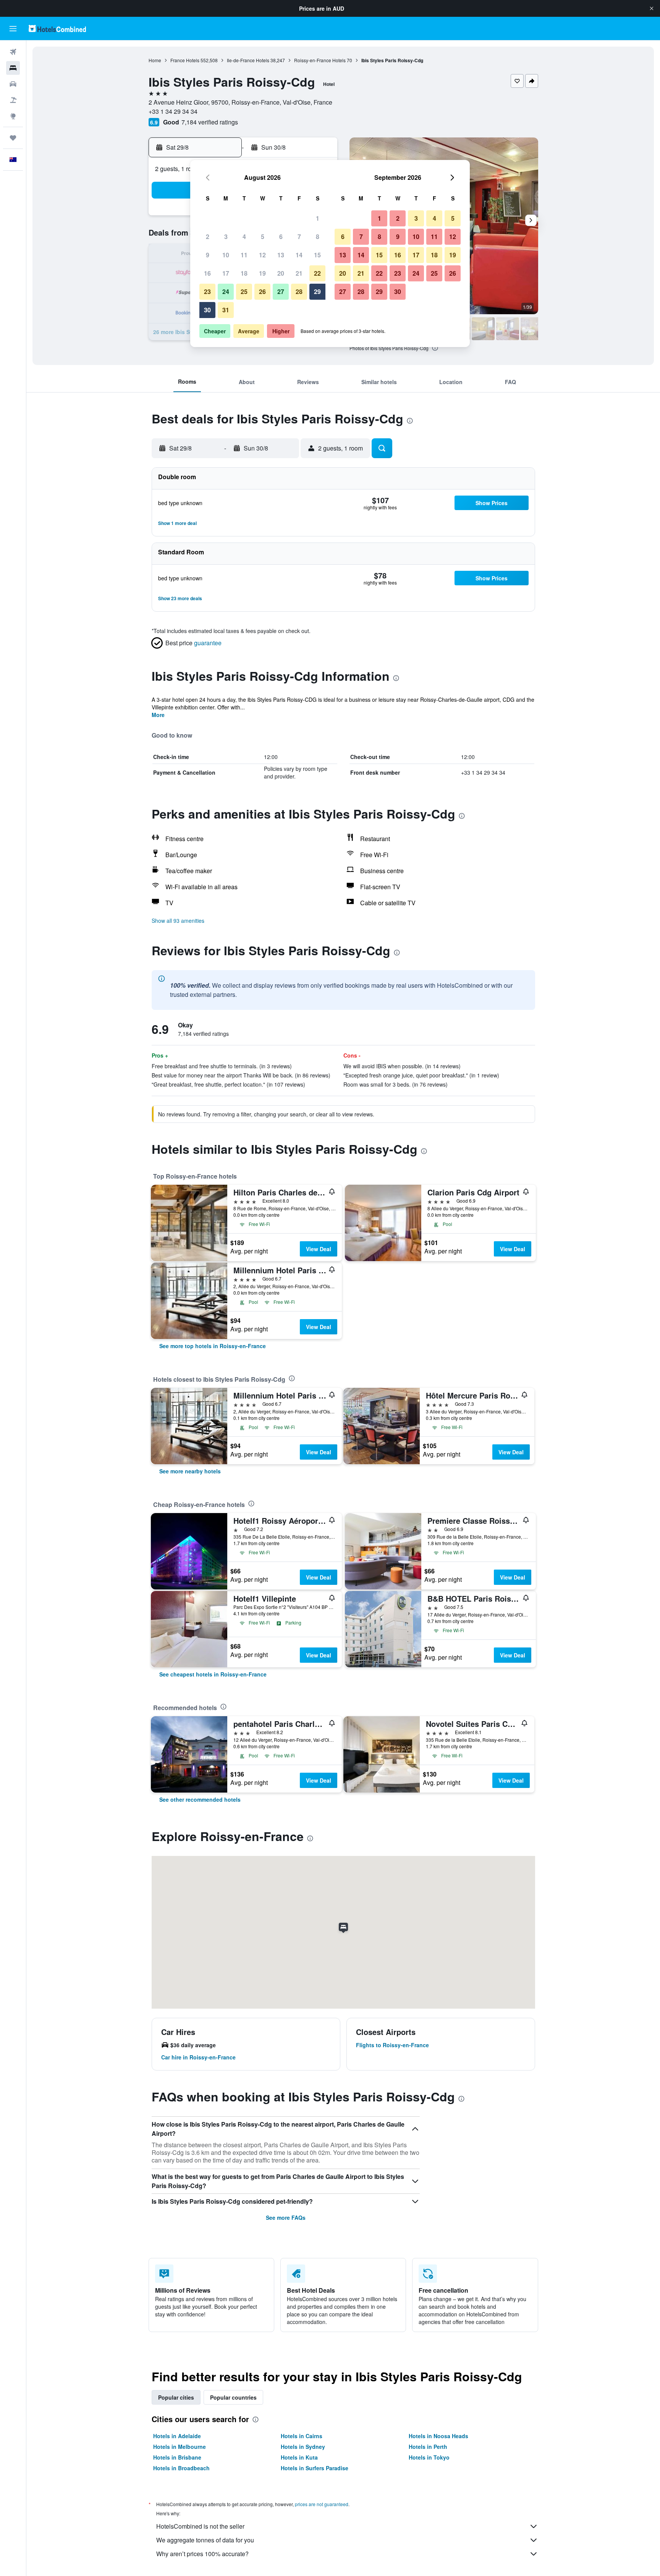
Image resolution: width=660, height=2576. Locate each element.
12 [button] (262, 255)
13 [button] (281, 255)
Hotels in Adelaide (177, 2436)
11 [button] (244, 255)
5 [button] (263, 237)
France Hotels (185, 60)
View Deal (319, 1249)
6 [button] (281, 237)
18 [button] (244, 273)
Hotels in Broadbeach (181, 2468)
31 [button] (226, 310)
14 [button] (299, 255)
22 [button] (317, 273)
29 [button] (317, 292)
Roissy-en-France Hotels (320, 60)
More (158, 715)
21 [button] (299, 273)
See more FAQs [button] (286, 2217)
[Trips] (13, 138)
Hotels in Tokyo (429, 2457)
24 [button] (226, 292)
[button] (652, 8)
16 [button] (207, 273)
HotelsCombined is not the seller (200, 2526)
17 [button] (226, 273)
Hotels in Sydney (303, 2447)
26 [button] (262, 292)
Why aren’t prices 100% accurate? (202, 2554)
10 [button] (226, 255)
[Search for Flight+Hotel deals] (13, 100)
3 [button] (226, 237)
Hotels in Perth (428, 2447)
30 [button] (207, 310)
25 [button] (244, 292)
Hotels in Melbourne (180, 2447)
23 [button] (207, 292)
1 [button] (318, 218)
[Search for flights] (13, 52)
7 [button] (299, 237)
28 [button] (299, 292)
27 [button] (281, 292)
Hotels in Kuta (299, 2457)
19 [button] (262, 273)
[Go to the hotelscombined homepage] (57, 28)
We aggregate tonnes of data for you (205, 2540)
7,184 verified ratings (210, 122)
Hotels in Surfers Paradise (315, 2468)
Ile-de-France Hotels (248, 60)
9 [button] (208, 255)
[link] (213, 1346)
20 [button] (281, 273)
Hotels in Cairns (302, 2436)
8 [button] (318, 237)
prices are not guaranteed (322, 2504)
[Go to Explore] (13, 116)
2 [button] (208, 237)
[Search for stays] (13, 68)
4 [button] (244, 237)
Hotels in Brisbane (177, 2457)
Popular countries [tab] (233, 2397)
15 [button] (317, 255)
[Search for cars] (13, 84)
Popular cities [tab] (176, 2397)
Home (155, 60)
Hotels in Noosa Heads (438, 2436)
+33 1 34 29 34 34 (173, 111)
